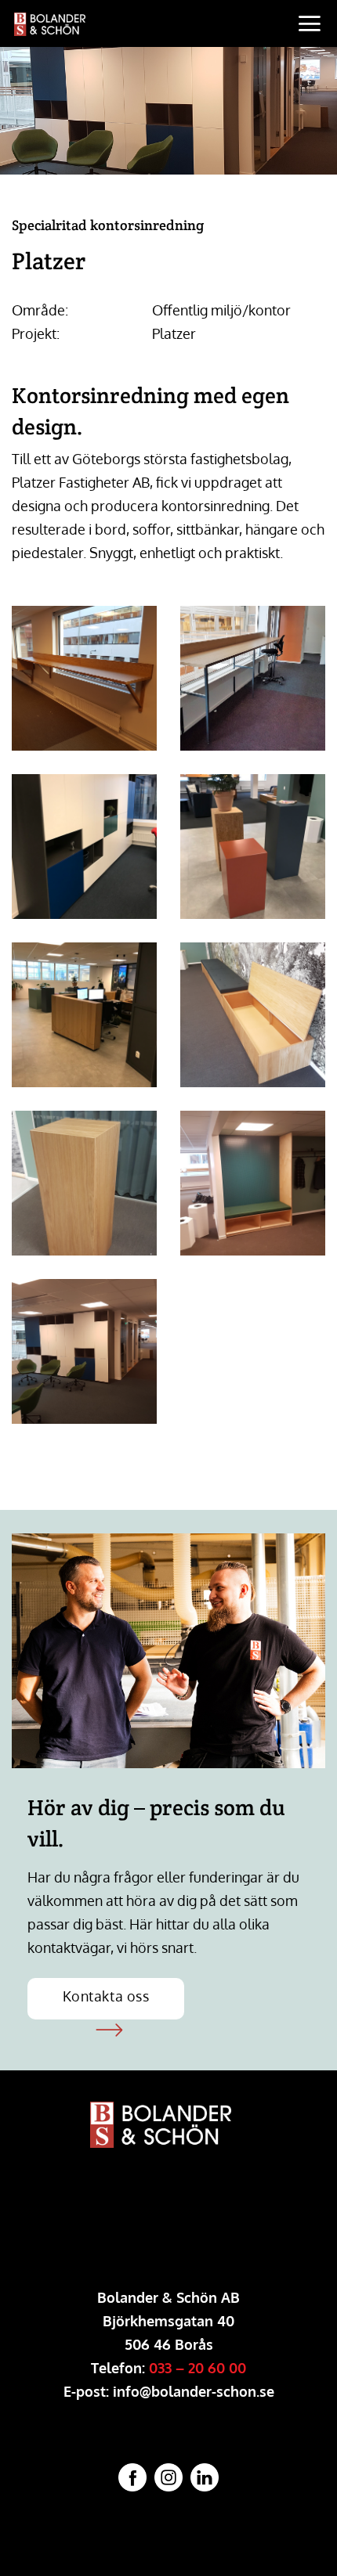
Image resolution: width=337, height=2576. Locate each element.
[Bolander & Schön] (121, 24)
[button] (311, 23)
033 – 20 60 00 (197, 2368)
